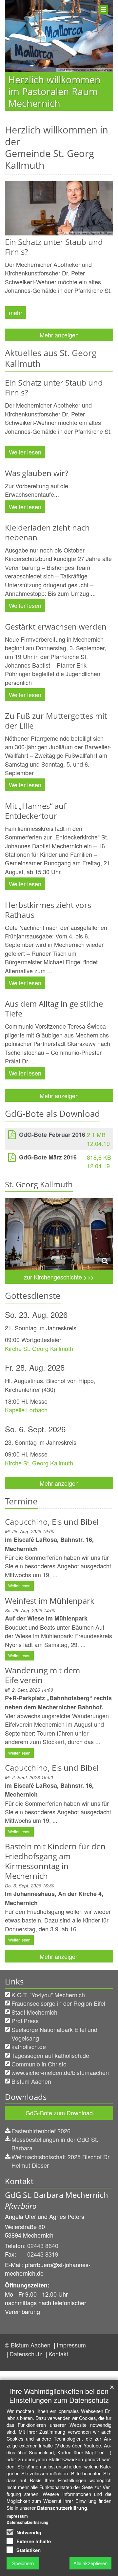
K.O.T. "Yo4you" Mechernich (48, 1995)
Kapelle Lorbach (26, 1410)
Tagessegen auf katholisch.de (50, 2055)
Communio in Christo (39, 2064)
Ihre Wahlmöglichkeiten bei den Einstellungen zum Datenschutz (59, 2395)
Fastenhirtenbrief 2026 (41, 2131)
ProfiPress (25, 2021)
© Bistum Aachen (29, 2345)
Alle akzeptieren (90, 2563)
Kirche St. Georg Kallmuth (39, 1348)
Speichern (23, 2563)
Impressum (71, 2345)
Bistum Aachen (31, 2081)
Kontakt (58, 2354)
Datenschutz (27, 2354)
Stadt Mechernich (34, 2012)
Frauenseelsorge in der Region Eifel (58, 2003)
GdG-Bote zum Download (59, 2113)
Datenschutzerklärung (62, 2508)
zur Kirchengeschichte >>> (59, 1277)
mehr (16, 312)
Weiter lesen (25, 452)
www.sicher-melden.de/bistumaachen (60, 2072)
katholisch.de (29, 2046)
